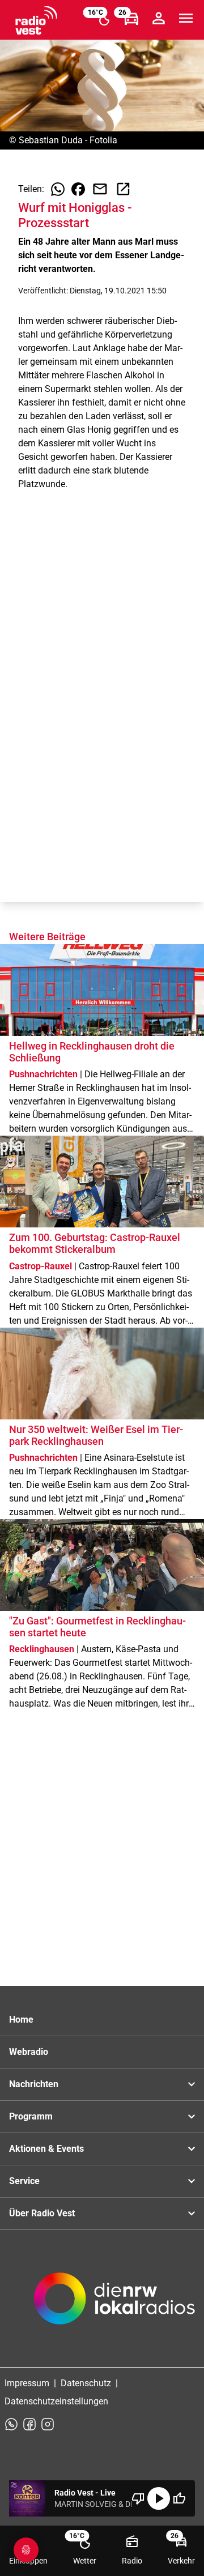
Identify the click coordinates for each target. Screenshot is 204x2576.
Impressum (27, 2383)
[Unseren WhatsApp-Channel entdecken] (11, 2424)
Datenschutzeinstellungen (56, 2401)
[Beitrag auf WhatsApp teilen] (58, 189)
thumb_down (138, 2498)
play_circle (159, 2498)
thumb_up (179, 2498)
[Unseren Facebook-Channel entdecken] (29, 2424)
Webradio (29, 2052)
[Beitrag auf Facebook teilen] (78, 189)
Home (21, 2020)
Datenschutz (86, 2383)
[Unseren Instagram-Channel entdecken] (48, 2424)
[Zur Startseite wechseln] (36, 20)
